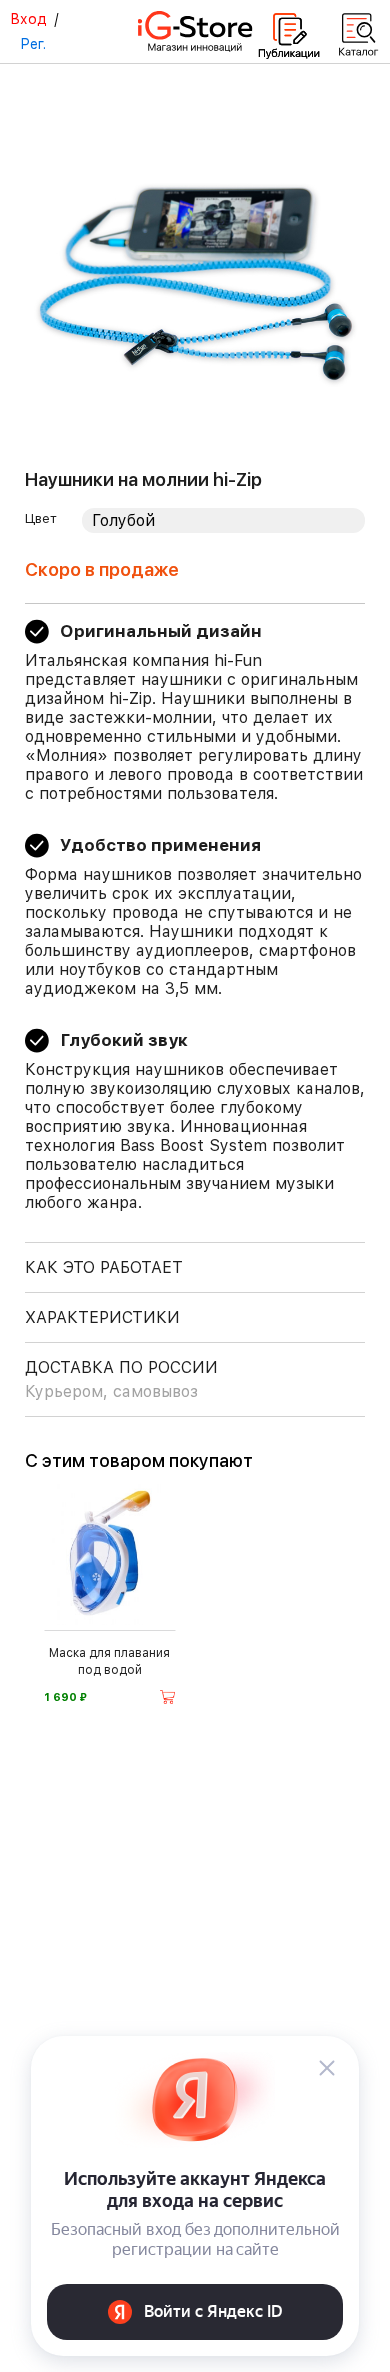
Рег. (33, 44)
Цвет (41, 518)
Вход (28, 19)
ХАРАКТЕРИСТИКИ (102, 1317)
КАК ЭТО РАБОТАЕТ (104, 1267)
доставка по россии (121, 1379)
